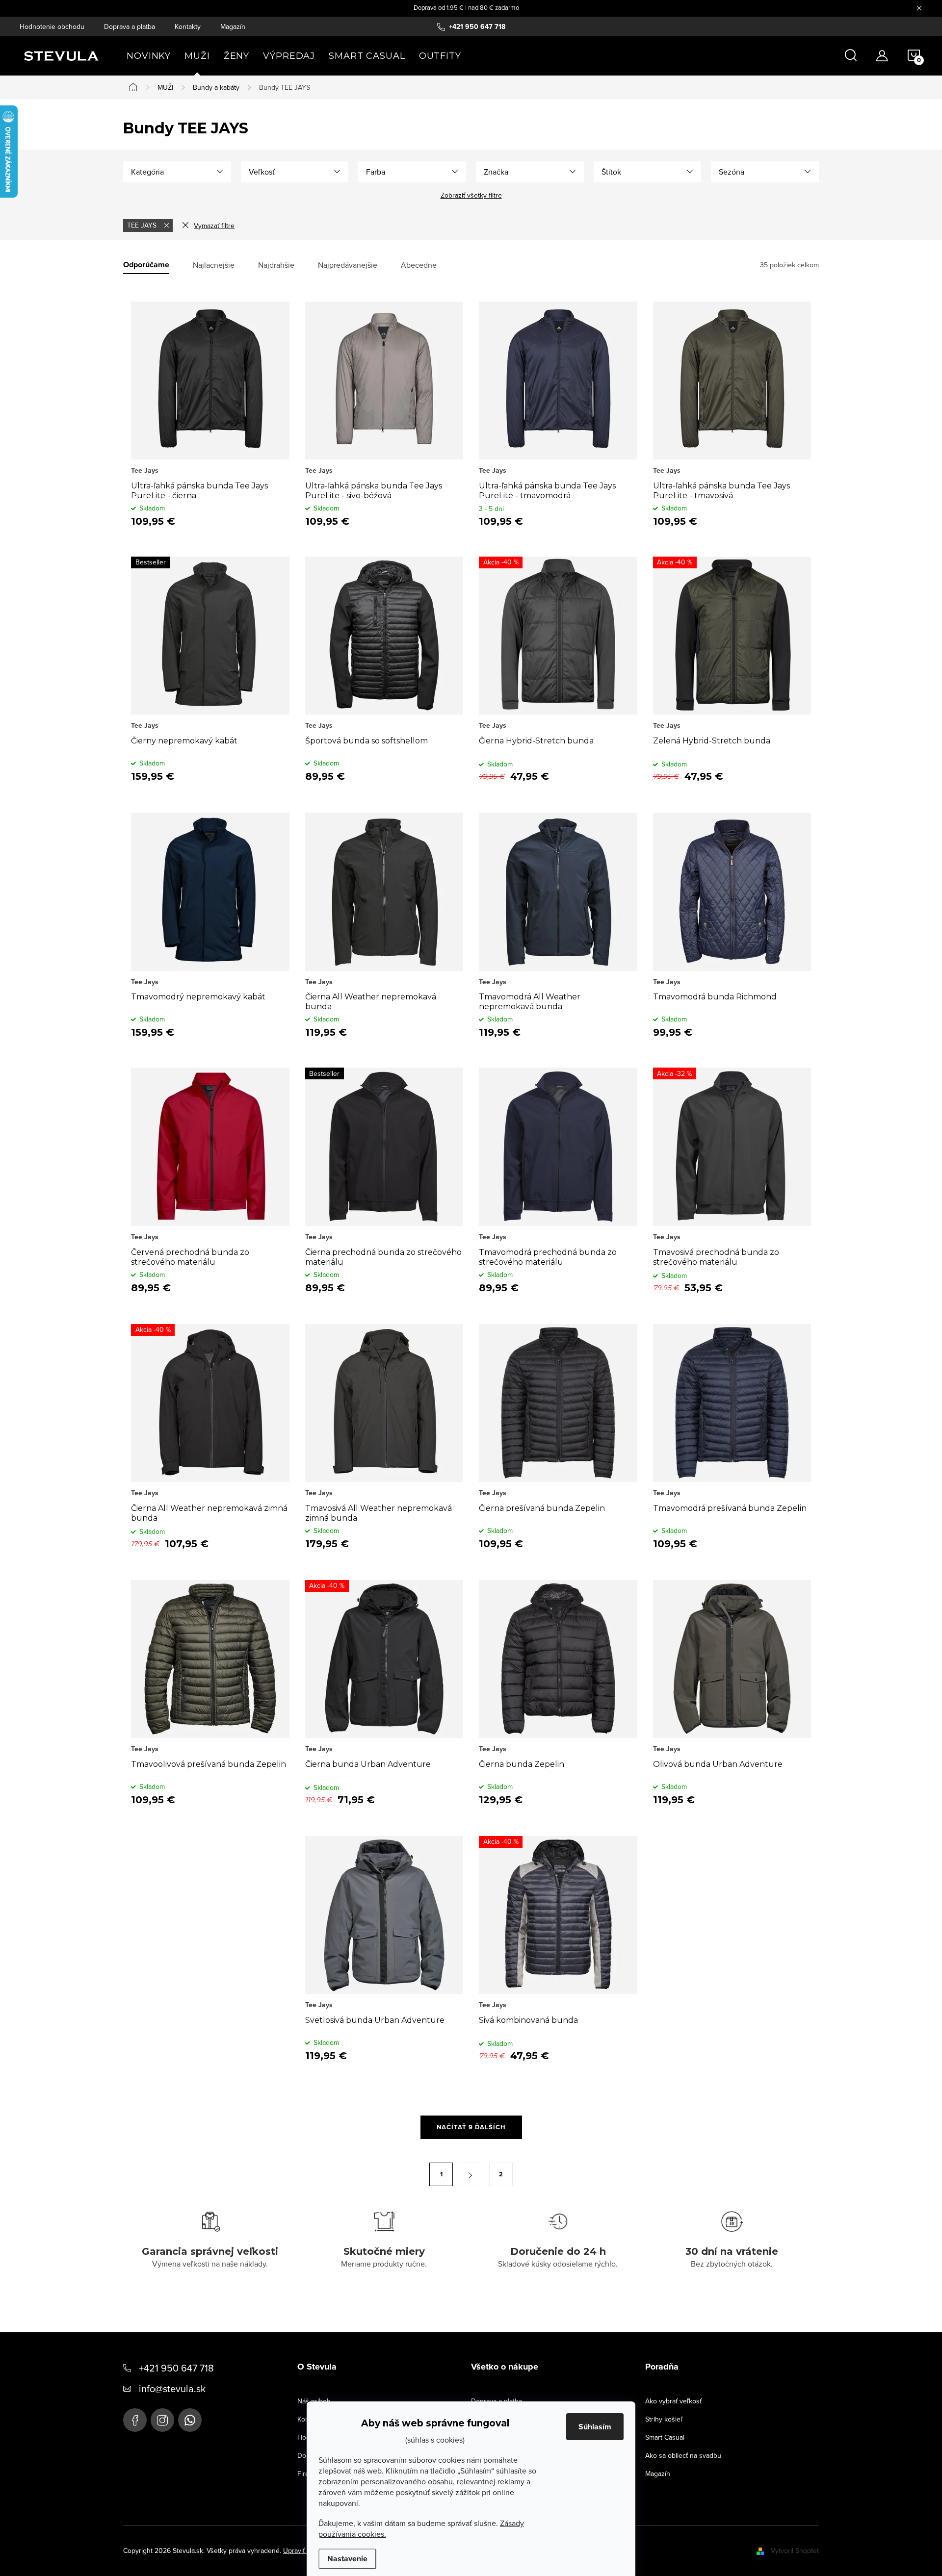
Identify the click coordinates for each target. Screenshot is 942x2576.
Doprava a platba (130, 26)
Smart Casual (665, 2437)
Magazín (233, 26)
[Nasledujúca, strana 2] (471, 2174)
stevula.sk (162, 2420)
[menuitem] (149, 56)
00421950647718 (190, 2420)
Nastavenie (347, 2559)
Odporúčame (146, 265)
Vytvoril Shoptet (795, 2550)
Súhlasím (595, 2427)
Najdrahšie (276, 265)
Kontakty (188, 26)
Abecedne (419, 265)
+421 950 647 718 (176, 2368)
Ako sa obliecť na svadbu (683, 2455)
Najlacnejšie (214, 265)
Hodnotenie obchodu (52, 26)
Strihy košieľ (664, 2419)
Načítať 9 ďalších (471, 2127)
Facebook (135, 2420)
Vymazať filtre (214, 226)
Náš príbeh (314, 2401)
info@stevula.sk (172, 2388)
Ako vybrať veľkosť (673, 2401)
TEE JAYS (143, 225)
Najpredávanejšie (348, 265)
